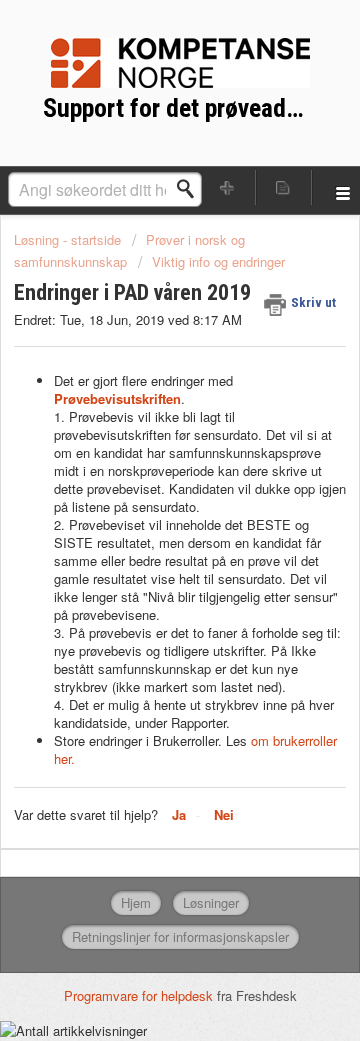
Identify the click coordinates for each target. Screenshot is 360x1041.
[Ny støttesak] (228, 187)
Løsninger (211, 902)
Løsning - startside (69, 239)
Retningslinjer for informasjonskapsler (180, 936)
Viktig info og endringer (218, 261)
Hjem (136, 902)
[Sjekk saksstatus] (284, 187)
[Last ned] (143, 506)
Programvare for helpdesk (140, 995)
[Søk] (191, 189)
